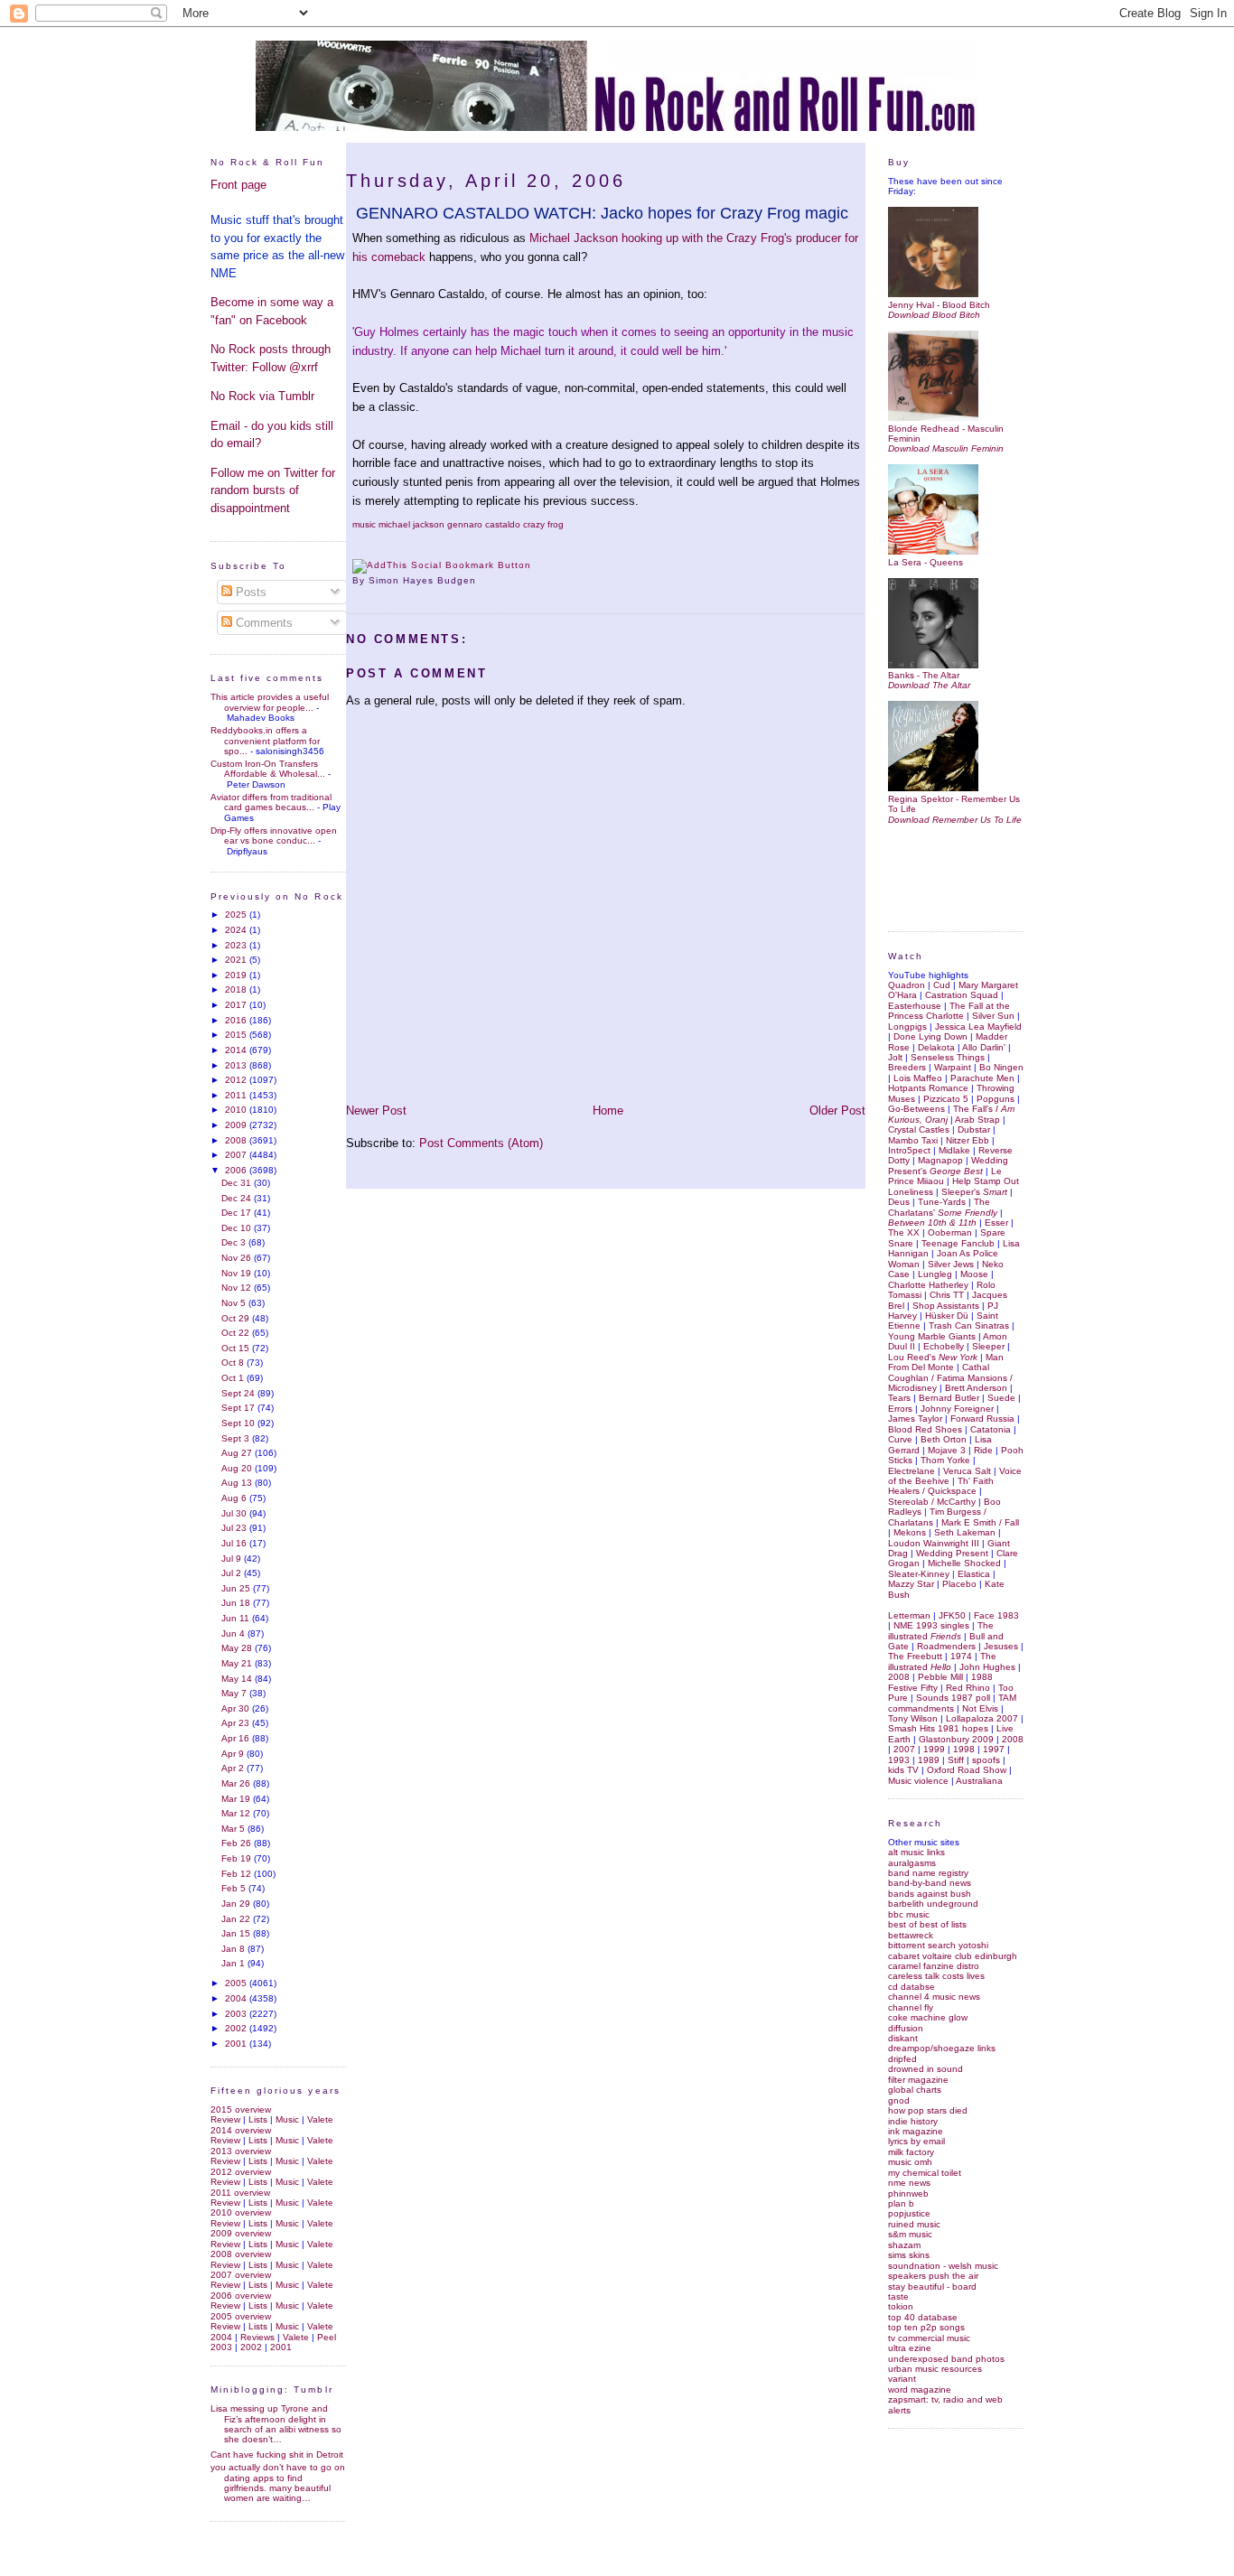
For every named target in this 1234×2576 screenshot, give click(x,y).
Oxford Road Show (967, 1770)
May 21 (238, 1663)
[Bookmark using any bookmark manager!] (442, 565)
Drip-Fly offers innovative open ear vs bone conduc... (274, 835)
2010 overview (241, 2212)
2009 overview (241, 2233)
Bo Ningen (1001, 1067)
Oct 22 (237, 1333)
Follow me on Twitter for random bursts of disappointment (273, 490)
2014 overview (241, 2130)
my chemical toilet (925, 2173)
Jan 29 (237, 1904)
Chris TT (947, 1295)
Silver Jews (951, 1264)
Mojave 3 (947, 1450)
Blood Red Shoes (925, 1429)
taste (898, 2296)
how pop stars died (928, 2110)
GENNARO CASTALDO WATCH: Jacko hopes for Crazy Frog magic (602, 213)
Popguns (996, 1099)
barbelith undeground (933, 1904)
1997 (994, 1749)
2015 (237, 1035)
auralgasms (912, 1863)
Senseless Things (948, 1057)
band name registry (928, 1873)
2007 (237, 1155)
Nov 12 (238, 1288)
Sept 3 (237, 1438)
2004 (237, 1998)
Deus (899, 1202)
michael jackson (411, 524)
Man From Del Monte (946, 1362)
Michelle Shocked (964, 1563)
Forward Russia (982, 1419)
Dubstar (974, 1129)
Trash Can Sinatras (969, 1325)
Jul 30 (235, 1513)
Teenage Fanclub (958, 1243)
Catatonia (991, 1429)
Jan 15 (237, 1933)
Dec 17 (238, 1213)
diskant (903, 2038)
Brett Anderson (976, 1388)
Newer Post (376, 1111)
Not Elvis (980, 1708)
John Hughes (987, 1667)
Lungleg (935, 1274)
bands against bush (930, 1894)
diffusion (906, 2028)
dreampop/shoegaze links (942, 2048)
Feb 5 (235, 1888)
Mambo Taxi (913, 1140)
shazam (904, 2245)
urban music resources (935, 2369)
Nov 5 (235, 1303)
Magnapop (940, 1160)
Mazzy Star (911, 1584)
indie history (913, 2121)
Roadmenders (946, 1646)
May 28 (238, 1648)
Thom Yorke (945, 1460)
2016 (237, 1020)
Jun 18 (237, 1603)
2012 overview (241, 2172)
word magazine (920, 2389)
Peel (327, 2337)
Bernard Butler (949, 1398)
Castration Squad (962, 995)
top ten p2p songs (926, 2327)
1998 (964, 1749)
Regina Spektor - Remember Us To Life (954, 804)
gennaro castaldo (484, 524)
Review (225, 2119)
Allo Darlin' (984, 1047)
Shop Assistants (946, 1306)
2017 (237, 1005)
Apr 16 (237, 1738)
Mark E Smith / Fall (980, 1522)
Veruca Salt (967, 1471)
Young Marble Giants (932, 1336)
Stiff (956, 1760)
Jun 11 (237, 1618)
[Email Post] (481, 580)
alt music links (916, 1852)
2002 (237, 2028)
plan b (901, 2203)
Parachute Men (982, 1078)
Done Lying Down (930, 1036)
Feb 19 (238, 1858)
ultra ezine (910, 2348)
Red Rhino (968, 1688)
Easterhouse (915, 1006)
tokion (901, 2306)
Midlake (954, 1150)
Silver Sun (993, 1016)
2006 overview (241, 2296)
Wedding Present (952, 1553)
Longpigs (907, 1027)
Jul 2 (233, 1573)
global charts (915, 2090)
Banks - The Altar (924, 675)
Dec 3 (235, 1242)
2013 (237, 1065)
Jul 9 (233, 1559)
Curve (900, 1439)
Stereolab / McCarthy (932, 1502)
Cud (942, 985)
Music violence (918, 1781)
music (364, 524)
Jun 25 (237, 1588)
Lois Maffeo (918, 1078)
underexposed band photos (946, 2359)
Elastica (974, 1574)
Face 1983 (996, 1615)
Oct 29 (237, 1318)
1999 (934, 1749)
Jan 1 (234, 1963)
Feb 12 (238, 1874)
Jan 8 (234, 1949)
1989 (929, 1760)
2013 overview (241, 2151)
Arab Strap (977, 1120)
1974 (961, 1656)
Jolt (895, 1057)
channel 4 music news (934, 1997)
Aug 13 (238, 1483)
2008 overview (241, 2254)
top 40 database (923, 2317)
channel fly (911, 2007)
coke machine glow (928, 2017)
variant (902, 2379)
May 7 (235, 1693)
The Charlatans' (943, 1207)
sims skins (909, 2255)
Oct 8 (234, 1363)
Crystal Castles (919, 1129)
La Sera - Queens (925, 562)
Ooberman (950, 1232)
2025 (237, 915)
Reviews (257, 2337)
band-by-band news (930, 1883)
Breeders (907, 1067)
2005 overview (241, 2316)
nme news (909, 2183)
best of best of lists (927, 1924)
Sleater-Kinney (919, 1574)
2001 (237, 2044)
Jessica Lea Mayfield (978, 1027)
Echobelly (944, 1346)
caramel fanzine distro (934, 1966)
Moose (974, 1274)
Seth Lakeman (965, 1532)
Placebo (959, 1584)
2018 (237, 989)
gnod (899, 2100)
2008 (237, 1140)
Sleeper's (974, 1192)
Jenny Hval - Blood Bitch (939, 304)
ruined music (914, 2224)
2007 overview (241, 2275)
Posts (249, 592)
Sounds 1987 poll (953, 1698)
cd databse (911, 1987)
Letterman (909, 1615)
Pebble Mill (940, 1677)
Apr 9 (234, 1754)
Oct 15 (237, 1348)
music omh (910, 2162)
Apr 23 (237, 1723)
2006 (237, 1170)
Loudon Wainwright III (934, 1543)
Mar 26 (237, 1783)
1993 (899, 1760)
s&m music (910, 2234)
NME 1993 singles (931, 1625)
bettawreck (911, 1935)
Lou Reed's (933, 1357)
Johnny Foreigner (957, 1409)
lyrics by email (916, 2141)
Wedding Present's (948, 1165)
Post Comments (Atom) (481, 1143)
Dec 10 (238, 1228)
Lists (258, 2119)
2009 (237, 1125)
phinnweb (908, 2193)
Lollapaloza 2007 (982, 1718)
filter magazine (918, 2080)
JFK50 (952, 1615)
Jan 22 (237, 1919)
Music (287, 2119)
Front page (238, 185)
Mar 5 (234, 1829)
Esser (996, 1223)
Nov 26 (238, 1258)
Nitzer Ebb (968, 1140)
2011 (237, 1095)
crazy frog (543, 524)
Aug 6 (235, 1498)
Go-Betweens (916, 1109)
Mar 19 (237, 1799)
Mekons (910, 1532)
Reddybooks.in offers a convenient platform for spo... (265, 741)
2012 (237, 1080)
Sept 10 (239, 1423)
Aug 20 (238, 1468)
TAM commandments (952, 1703)
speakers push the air (933, 2276)
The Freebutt (915, 1656)
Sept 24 (239, 1393)
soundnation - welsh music (943, 2266)
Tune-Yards (942, 1202)
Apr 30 (237, 1708)
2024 (237, 930)
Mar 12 (237, 1813)
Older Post (837, 1111)
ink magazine (916, 2131)
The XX (904, 1232)
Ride (983, 1450)
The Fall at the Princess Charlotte (949, 1011)
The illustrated (941, 1630)
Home (608, 1111)
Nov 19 (238, 1273)
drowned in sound (925, 2069)
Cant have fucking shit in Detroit (277, 2455)
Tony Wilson (913, 1718)
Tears (899, 1398)
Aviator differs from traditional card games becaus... (271, 802)
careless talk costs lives (936, 1976)
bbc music (909, 1914)
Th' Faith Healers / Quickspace (941, 1486)
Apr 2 (234, 1768)
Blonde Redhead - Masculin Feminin (946, 434)
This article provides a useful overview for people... (270, 702)
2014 (237, 1050)
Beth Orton (944, 1439)
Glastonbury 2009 (956, 1739)
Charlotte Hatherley (928, 1285)
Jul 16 (235, 1543)
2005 (237, 1983)
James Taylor (915, 1419)
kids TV (903, 1770)
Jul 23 (235, 1528)
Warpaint (953, 1067)
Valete (320, 2119)
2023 (237, 945)
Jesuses (1001, 1646)
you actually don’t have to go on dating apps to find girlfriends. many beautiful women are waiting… (278, 2483)
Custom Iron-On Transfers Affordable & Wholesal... (268, 769)
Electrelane (911, 1471)
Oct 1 (234, 1378)
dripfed (902, 2059)
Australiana (979, 1781)
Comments (262, 623)
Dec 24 (238, 1198)
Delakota (936, 1047)
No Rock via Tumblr (262, 396)
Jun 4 (234, 1633)
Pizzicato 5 (946, 1099)
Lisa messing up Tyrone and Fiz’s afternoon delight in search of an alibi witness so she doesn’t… (276, 2424)
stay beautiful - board (932, 2287)
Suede (1001, 1398)
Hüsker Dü (947, 1316)
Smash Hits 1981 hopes (938, 1728)
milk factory (911, 2152)
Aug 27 (238, 1453)
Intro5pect (909, 1150)
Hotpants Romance (928, 1088)
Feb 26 (238, 1843)
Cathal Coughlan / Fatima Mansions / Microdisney (950, 1377)
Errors (900, 1409)
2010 (237, 1110)
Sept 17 (239, 1408)
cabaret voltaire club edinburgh (953, 1956)
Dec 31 (238, 1183)
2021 (237, 960)
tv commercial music (929, 2338)
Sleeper (988, 1346)
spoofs (986, 1760)
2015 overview (241, 2109)
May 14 (238, 1679)
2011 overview (240, 2193)
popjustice (909, 2213)
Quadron (907, 985)
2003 (237, 2014)
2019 (237, 975)
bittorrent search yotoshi (938, 1945)
